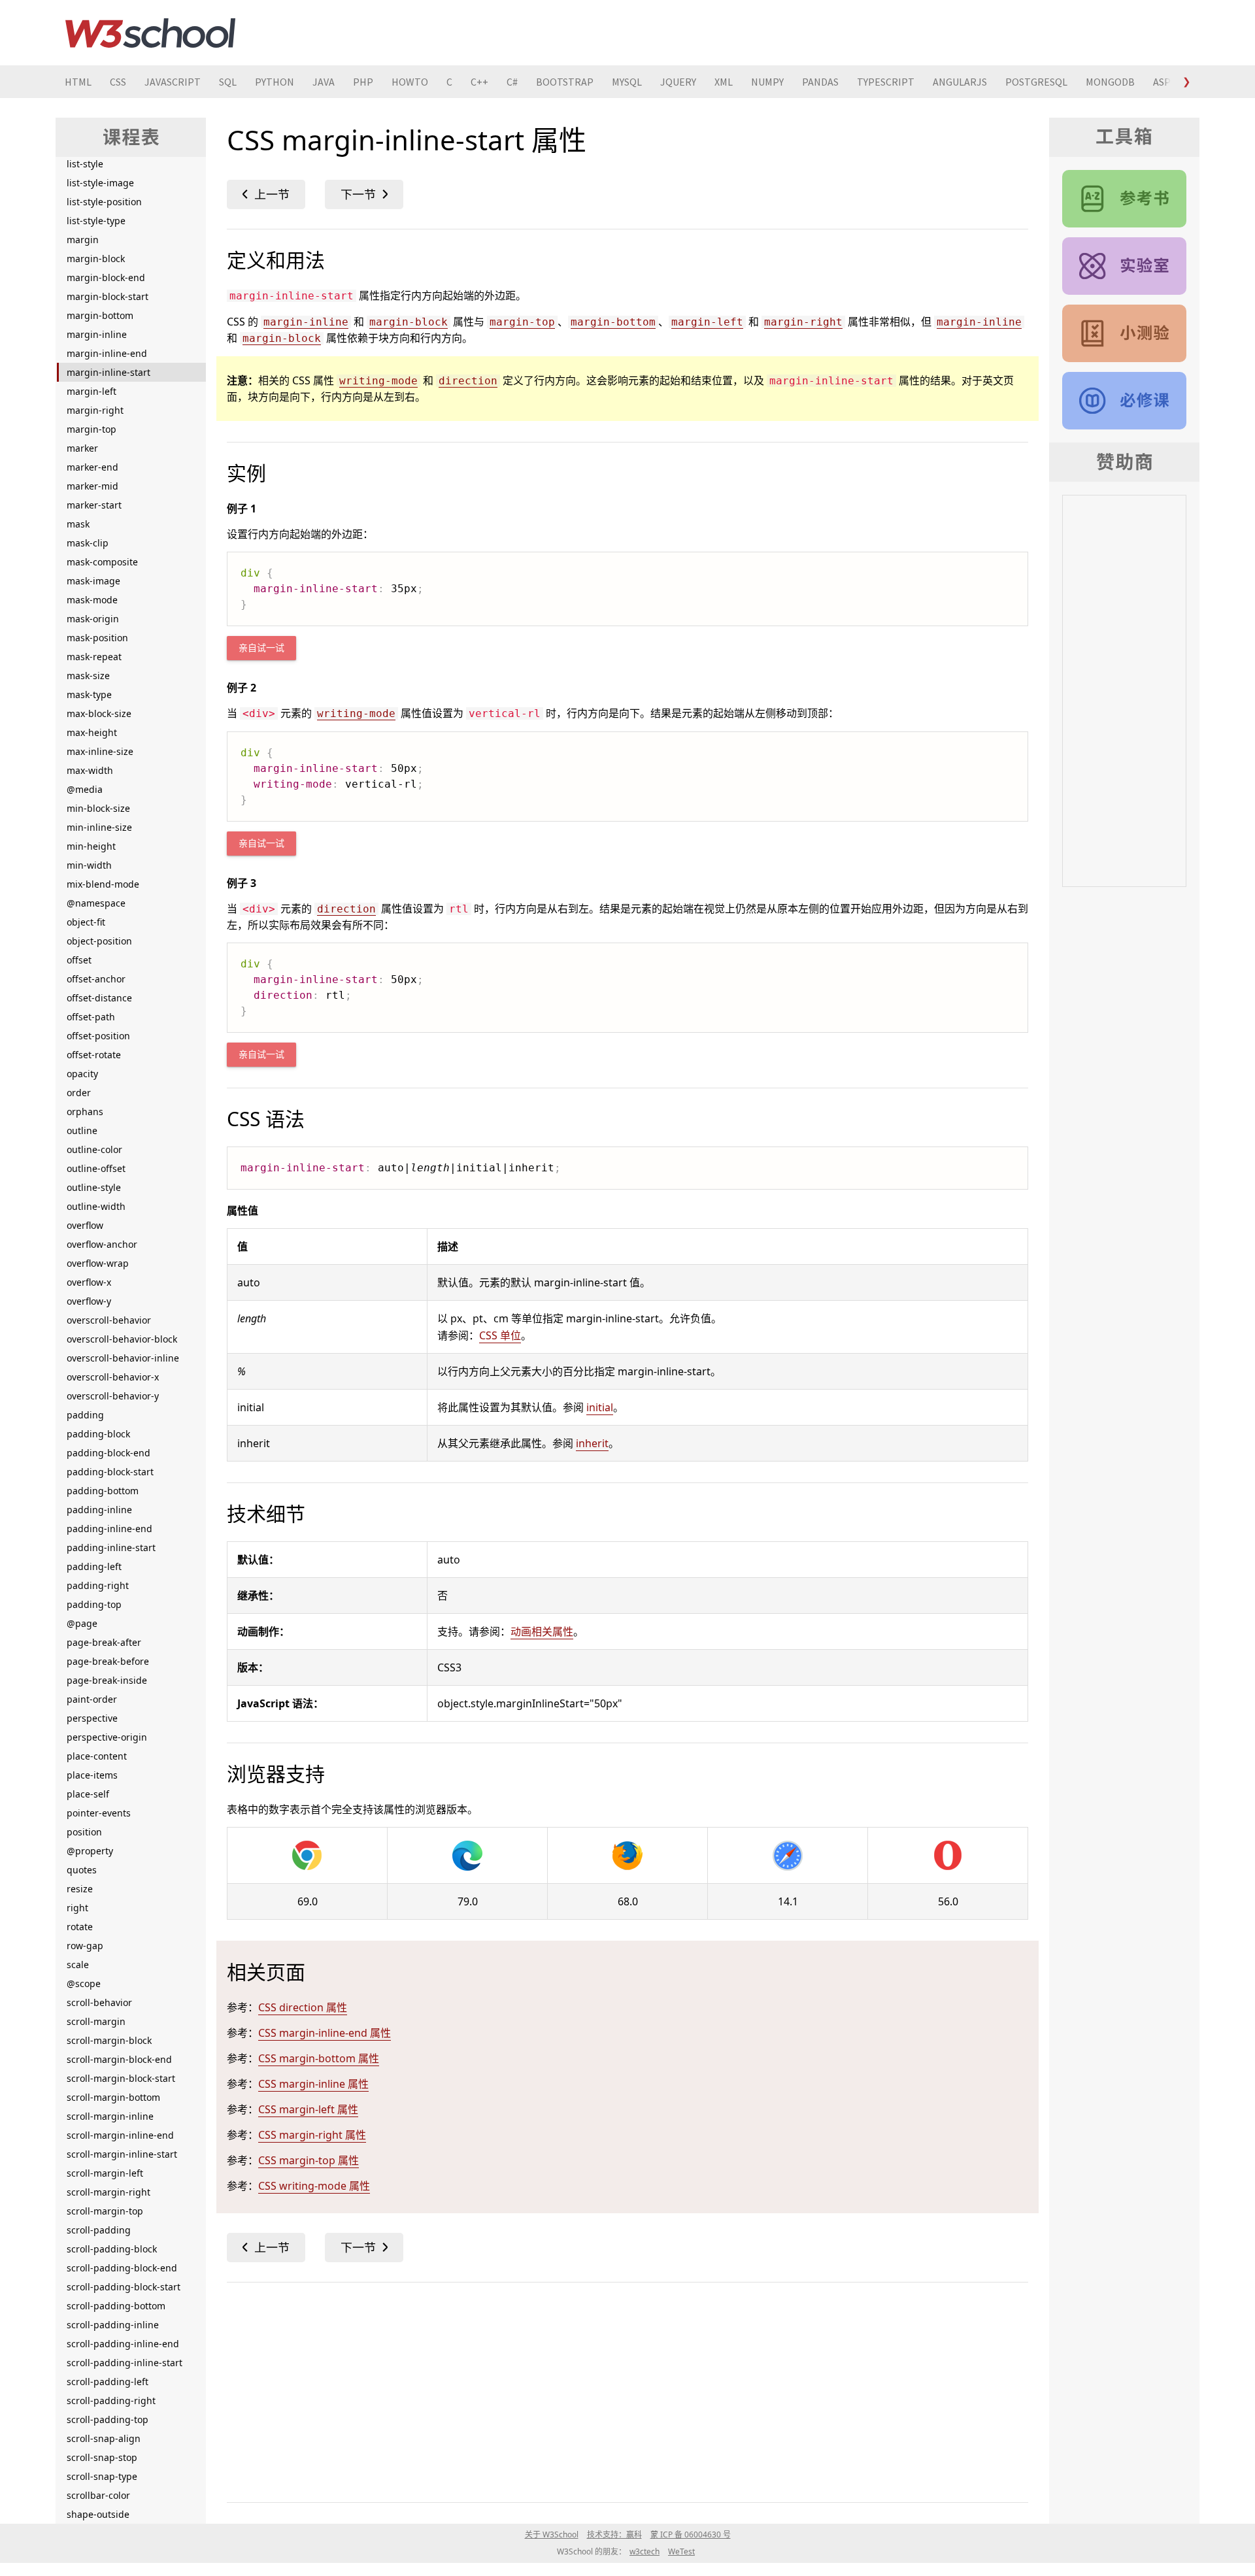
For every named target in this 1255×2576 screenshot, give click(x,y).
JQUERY (678, 82)
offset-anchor (96, 979)
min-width (89, 865)
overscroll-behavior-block (122, 1339)
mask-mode (92, 600)
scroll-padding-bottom (116, 2306)
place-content (97, 1756)
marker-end (92, 467)
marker (82, 448)
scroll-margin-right (109, 2192)
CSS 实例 (1124, 266)
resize (80, 1889)
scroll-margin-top (105, 2211)
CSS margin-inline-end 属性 (325, 2033)
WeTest (681, 2551)
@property (90, 1851)
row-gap (85, 1946)
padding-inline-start (111, 1547)
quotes (82, 1870)
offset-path (91, 1017)
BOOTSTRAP (565, 82)
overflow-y (89, 1301)
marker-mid (92, 486)
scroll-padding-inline (113, 2325)
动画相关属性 (542, 1631)
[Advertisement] (619, 2390)
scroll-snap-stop (102, 2457)
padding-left (94, 1566)
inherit (592, 1443)
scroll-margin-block (109, 2040)
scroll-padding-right (111, 2400)
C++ (479, 82)
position (84, 1832)
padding (85, 1415)
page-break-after (104, 1642)
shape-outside (98, 2514)
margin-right (95, 410)
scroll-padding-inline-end (123, 2344)
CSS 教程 (1124, 401)
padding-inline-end (109, 1529)
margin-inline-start (109, 372)
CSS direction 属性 (303, 2007)
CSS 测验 (1124, 333)
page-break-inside (107, 1680)
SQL (228, 82)
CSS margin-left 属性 (308, 2109)
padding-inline (99, 1510)
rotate (80, 1927)
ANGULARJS (960, 82)
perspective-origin (107, 1737)
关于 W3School (552, 2534)
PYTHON (275, 82)
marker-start (94, 505)
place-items (92, 1775)
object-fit (86, 922)
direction (468, 381)
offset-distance (99, 998)
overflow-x (89, 1282)
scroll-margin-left (105, 2173)
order (79, 1093)
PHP (363, 82)
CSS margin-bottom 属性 (319, 2058)
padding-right (98, 1585)
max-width (90, 770)
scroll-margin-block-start (121, 2078)
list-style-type (96, 221)
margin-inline (97, 334)
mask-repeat (94, 657)
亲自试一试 (261, 648)
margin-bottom (100, 315)
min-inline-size (99, 827)
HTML (78, 82)
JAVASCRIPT (173, 82)
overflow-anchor (102, 1244)
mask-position (97, 638)
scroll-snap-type (102, 2476)
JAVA (324, 82)
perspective (92, 1718)
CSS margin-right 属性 (312, 2135)
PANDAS (820, 82)
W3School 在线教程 (150, 33)
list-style (85, 164)
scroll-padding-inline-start (125, 2363)
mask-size (88, 676)
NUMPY (767, 82)
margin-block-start (108, 296)
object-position (99, 941)
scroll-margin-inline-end (120, 2135)
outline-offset (96, 1168)
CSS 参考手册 (1124, 199)
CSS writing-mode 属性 (314, 2186)
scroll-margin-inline (110, 2116)
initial (600, 1407)
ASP (1162, 82)
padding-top (94, 1604)
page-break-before (108, 1661)
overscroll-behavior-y (113, 1396)
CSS (118, 82)
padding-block (98, 1434)
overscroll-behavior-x (113, 1377)
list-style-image (100, 183)
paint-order (92, 1699)
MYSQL (627, 82)
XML (724, 82)
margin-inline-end (107, 353)
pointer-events (99, 1813)
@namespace (96, 903)
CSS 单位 (500, 1335)
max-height (92, 732)
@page (82, 1623)
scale (78, 1965)
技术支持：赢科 (614, 2534)
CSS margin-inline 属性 (313, 2084)
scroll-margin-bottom (113, 2097)
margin (83, 240)
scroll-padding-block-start (124, 2287)
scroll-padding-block (112, 2249)
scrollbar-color (98, 2495)
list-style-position (104, 202)
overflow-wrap (98, 1263)
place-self (88, 1794)
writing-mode (378, 381)
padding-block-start (110, 1472)
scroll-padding (99, 2230)
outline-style (94, 1187)
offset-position (98, 1036)
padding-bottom (103, 1491)
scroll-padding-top (108, 2419)
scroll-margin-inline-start (122, 2154)
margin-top (92, 429)
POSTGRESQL (1036, 82)
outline (82, 1130)
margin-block (96, 259)
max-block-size (99, 713)
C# (512, 82)
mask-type (89, 694)
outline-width (96, 1206)
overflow (85, 1225)
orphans (85, 1112)
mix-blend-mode (103, 884)
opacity (82, 1074)
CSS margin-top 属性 (309, 2160)
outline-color (94, 1149)
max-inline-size (100, 751)
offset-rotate (94, 1055)
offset (79, 960)
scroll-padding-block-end (122, 2268)
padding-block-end (109, 1453)
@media (85, 789)
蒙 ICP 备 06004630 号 (691, 2534)
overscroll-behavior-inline (123, 1358)
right (77, 1908)
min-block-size (98, 808)
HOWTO (410, 82)
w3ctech (644, 2551)
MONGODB (1110, 82)
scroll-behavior (99, 2002)
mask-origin (93, 619)
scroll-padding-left (108, 2382)
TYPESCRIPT (886, 82)
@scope (84, 1983)
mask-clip (88, 543)
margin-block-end (106, 277)
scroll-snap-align (104, 2438)
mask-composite (102, 562)
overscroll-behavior (109, 1320)
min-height (91, 846)
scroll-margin (96, 2021)
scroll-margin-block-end (119, 2059)
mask (78, 524)
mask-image (93, 581)
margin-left (92, 391)
